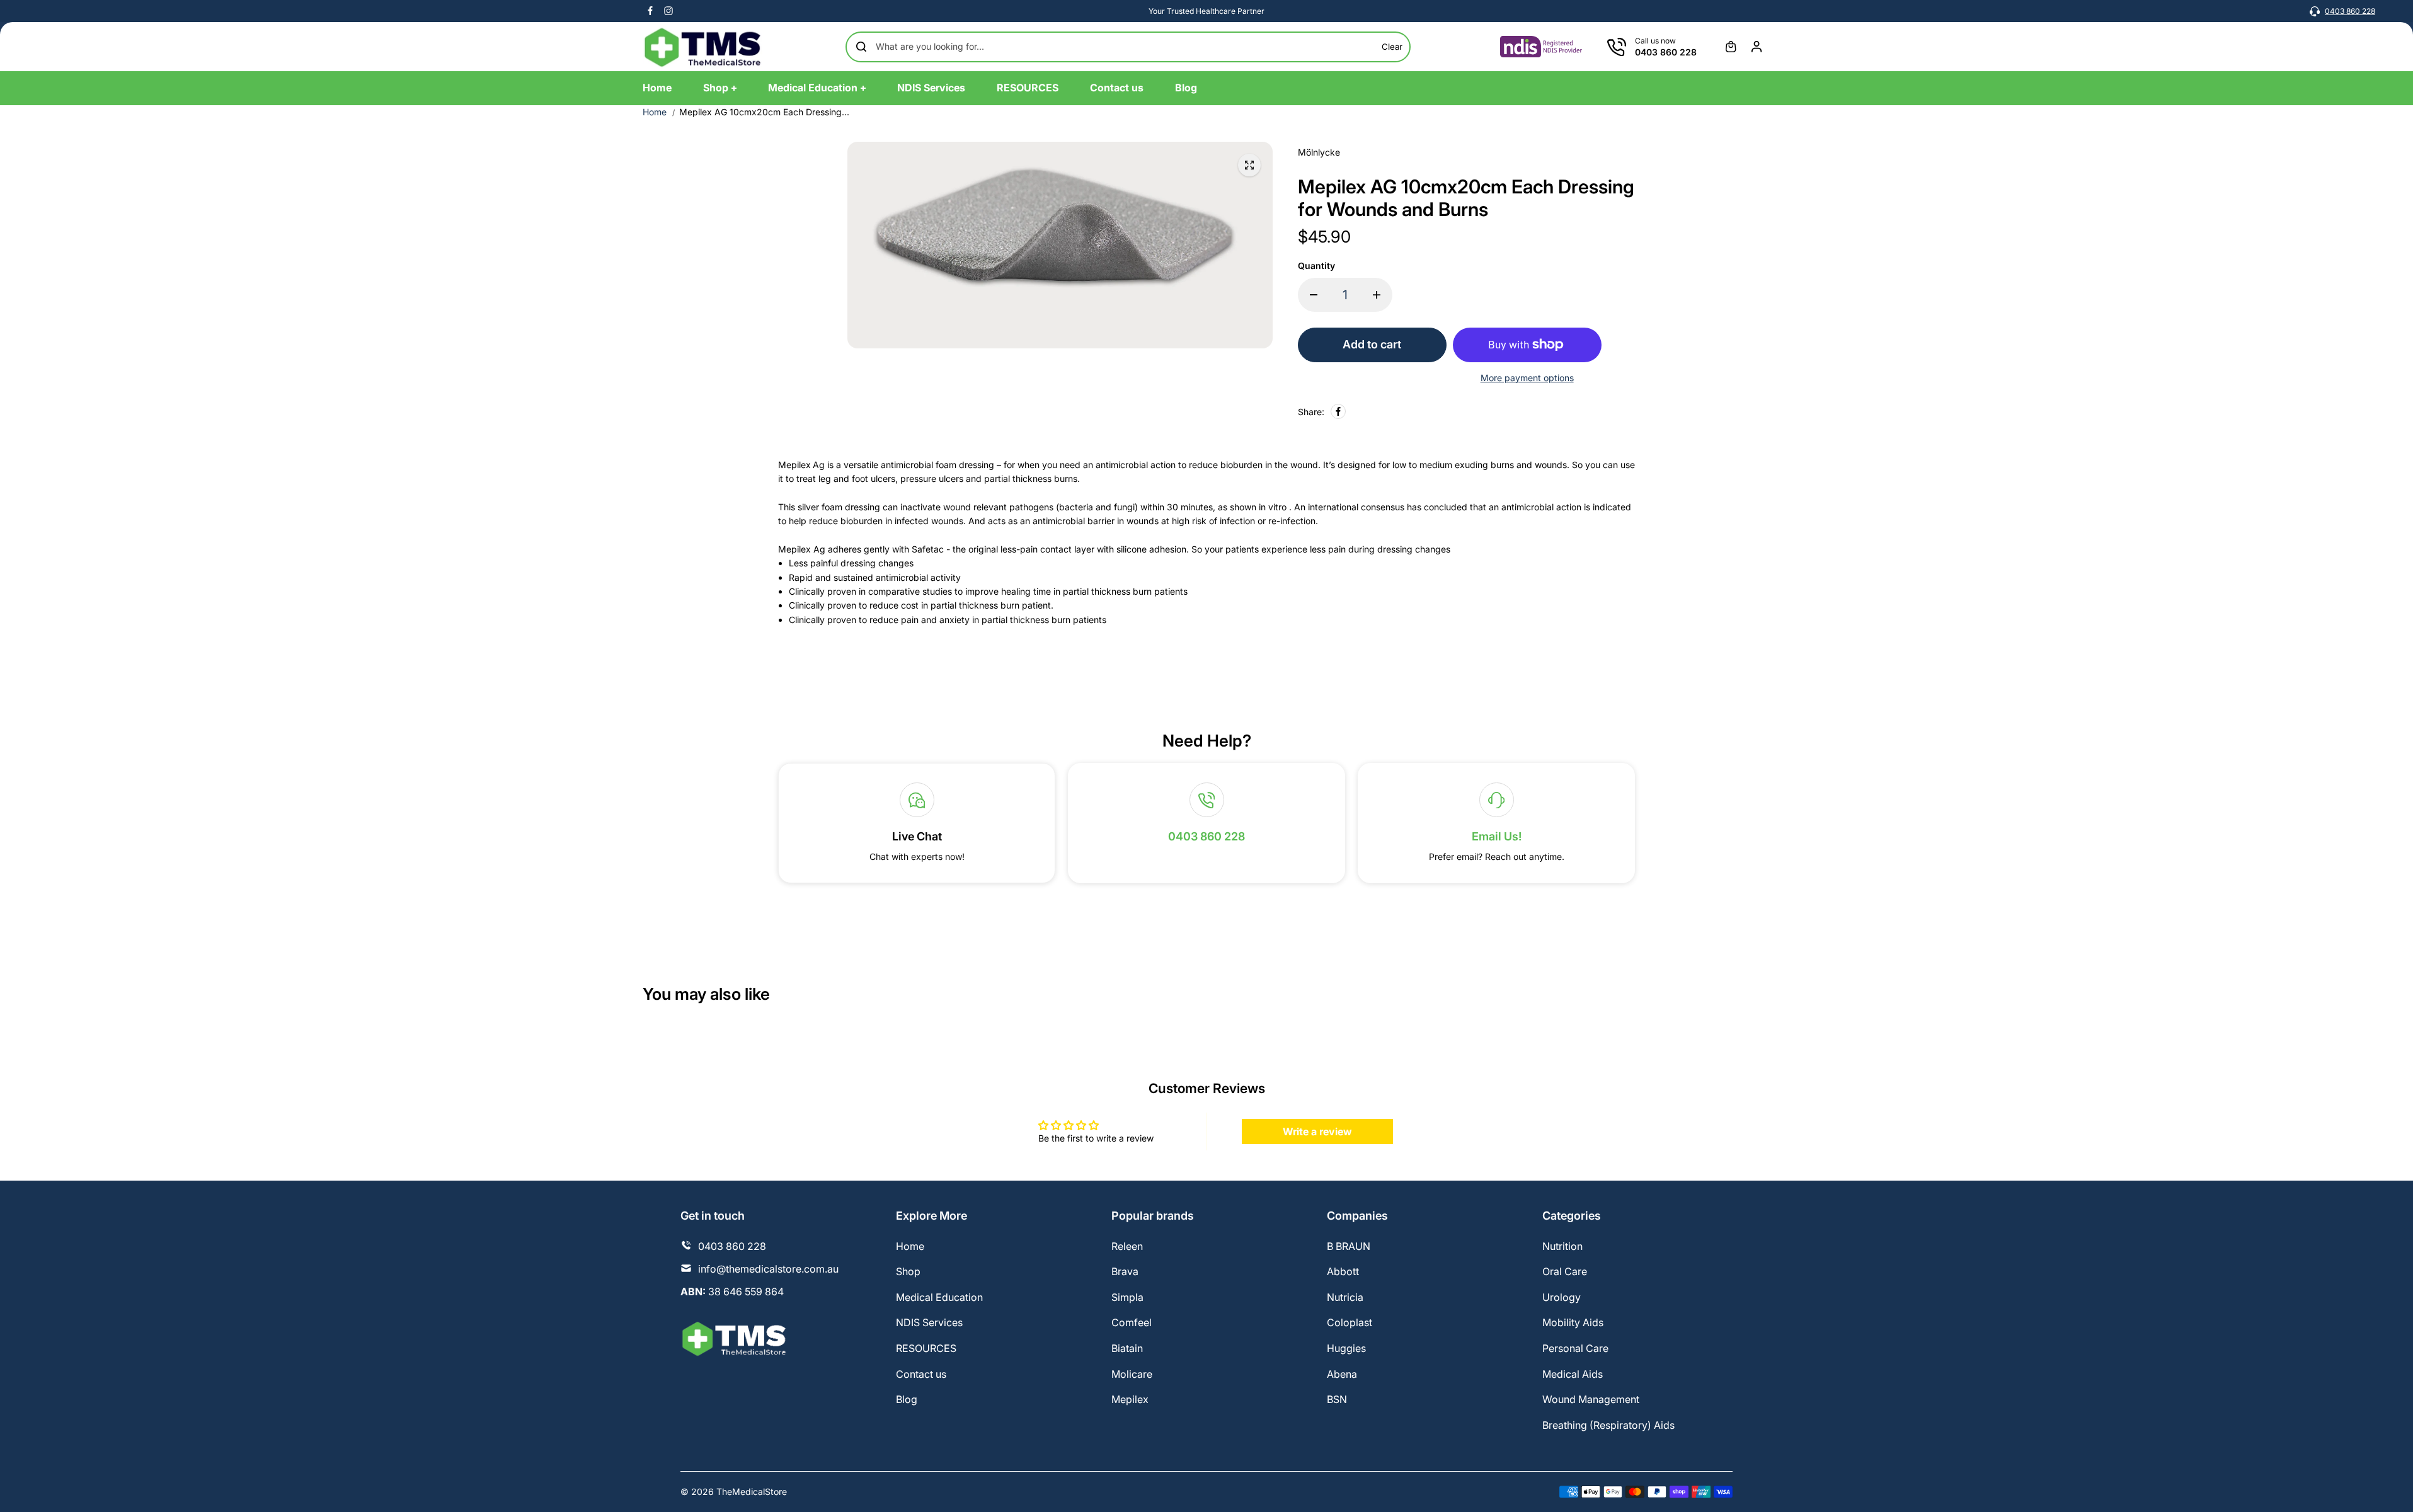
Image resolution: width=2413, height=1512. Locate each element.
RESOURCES (926, 1348)
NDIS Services (929, 1322)
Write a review (1317, 1131)
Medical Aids (1573, 1374)
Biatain (1127, 1348)
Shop (908, 1271)
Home (655, 112)
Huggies (1346, 1348)
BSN (1337, 1399)
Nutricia (1345, 1297)
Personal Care (1575, 1348)
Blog (907, 1399)
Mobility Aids (1573, 1322)
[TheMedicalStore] (702, 47)
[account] (1757, 47)
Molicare (1132, 1374)
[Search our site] (861, 47)
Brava (1125, 1271)
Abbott (1343, 1271)
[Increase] (1377, 295)
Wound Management (1591, 1399)
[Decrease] (1314, 295)
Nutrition (1562, 1246)
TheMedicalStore (752, 1492)
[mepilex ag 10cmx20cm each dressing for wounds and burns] (1249, 165)
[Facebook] (650, 11)
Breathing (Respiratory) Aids (1608, 1425)
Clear (1392, 47)
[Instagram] (668, 11)
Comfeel (1132, 1322)
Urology (1562, 1297)
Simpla (1127, 1297)
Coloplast (1350, 1322)
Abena (1342, 1374)
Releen (1127, 1246)
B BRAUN (1349, 1246)
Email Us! (1497, 836)
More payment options (1527, 378)
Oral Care (1565, 1271)
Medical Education (939, 1297)
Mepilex (1130, 1399)
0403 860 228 (2350, 11)
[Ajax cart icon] (1731, 47)
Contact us (921, 1374)
